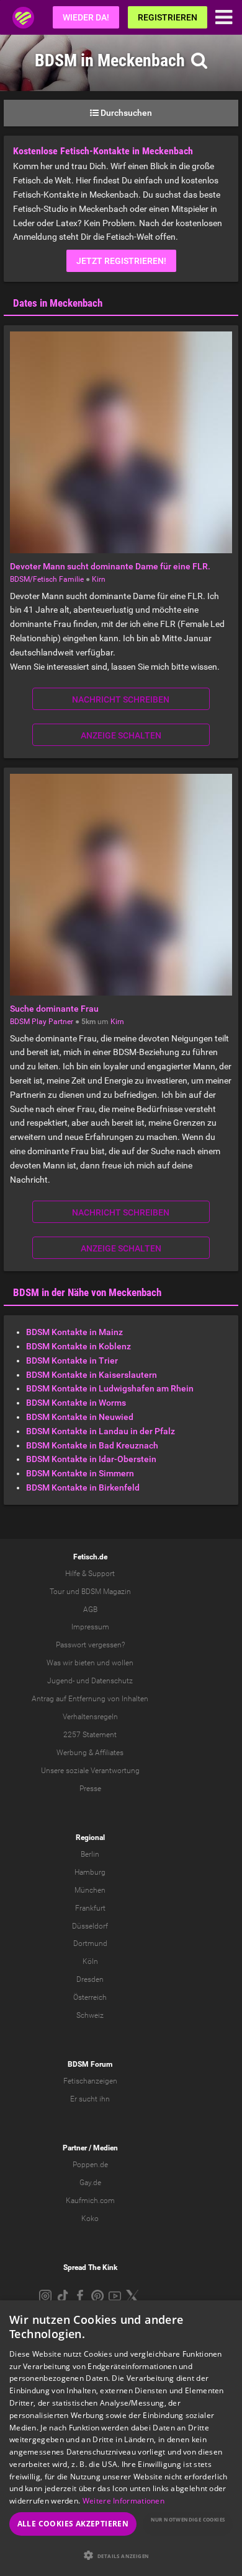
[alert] (121, 2438)
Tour (57, 1592)
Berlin (90, 1854)
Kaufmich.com (90, 2201)
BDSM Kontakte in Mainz (74, 1332)
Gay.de (90, 2183)
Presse (90, 1789)
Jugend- (61, 1681)
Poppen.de (90, 2165)
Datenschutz (112, 1681)
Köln (90, 1961)
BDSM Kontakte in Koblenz (78, 1346)
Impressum (90, 1627)
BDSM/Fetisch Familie (47, 579)
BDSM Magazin (106, 1592)
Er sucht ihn (90, 2099)
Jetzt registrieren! (121, 261)
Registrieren (168, 17)
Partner (75, 2148)
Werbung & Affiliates (90, 1753)
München (90, 1890)
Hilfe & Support (90, 1574)
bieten (85, 1663)
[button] (121, 2555)
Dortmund (90, 1943)
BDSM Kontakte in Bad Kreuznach (92, 1445)
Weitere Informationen (123, 2501)
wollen (123, 1663)
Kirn (99, 579)
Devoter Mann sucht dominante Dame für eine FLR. (110, 566)
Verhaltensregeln (90, 1717)
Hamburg (90, 1872)
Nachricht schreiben (121, 699)
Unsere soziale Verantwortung (90, 1771)
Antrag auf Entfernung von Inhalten (90, 1699)
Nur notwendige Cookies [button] (188, 2519)
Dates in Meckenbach (58, 303)
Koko (90, 2219)
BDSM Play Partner (42, 1022)
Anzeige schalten (121, 735)
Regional (90, 1838)
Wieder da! (86, 17)
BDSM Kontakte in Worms (76, 1403)
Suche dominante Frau (54, 1009)
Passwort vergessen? (90, 1645)
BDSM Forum (90, 2064)
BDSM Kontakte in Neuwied (80, 1417)
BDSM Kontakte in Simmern (80, 1473)
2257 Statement (90, 1735)
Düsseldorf (90, 1926)
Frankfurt (90, 1908)
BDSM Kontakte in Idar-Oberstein (91, 1459)
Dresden (90, 1979)
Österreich (90, 1997)
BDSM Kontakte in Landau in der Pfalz (101, 1431)
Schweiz (90, 2015)
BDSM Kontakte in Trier (72, 1360)
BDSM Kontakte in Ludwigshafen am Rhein (110, 1388)
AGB (90, 1610)
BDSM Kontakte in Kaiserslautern (92, 1375)
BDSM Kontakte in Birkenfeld (83, 1487)
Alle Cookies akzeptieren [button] (73, 2524)
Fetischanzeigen (90, 2081)
